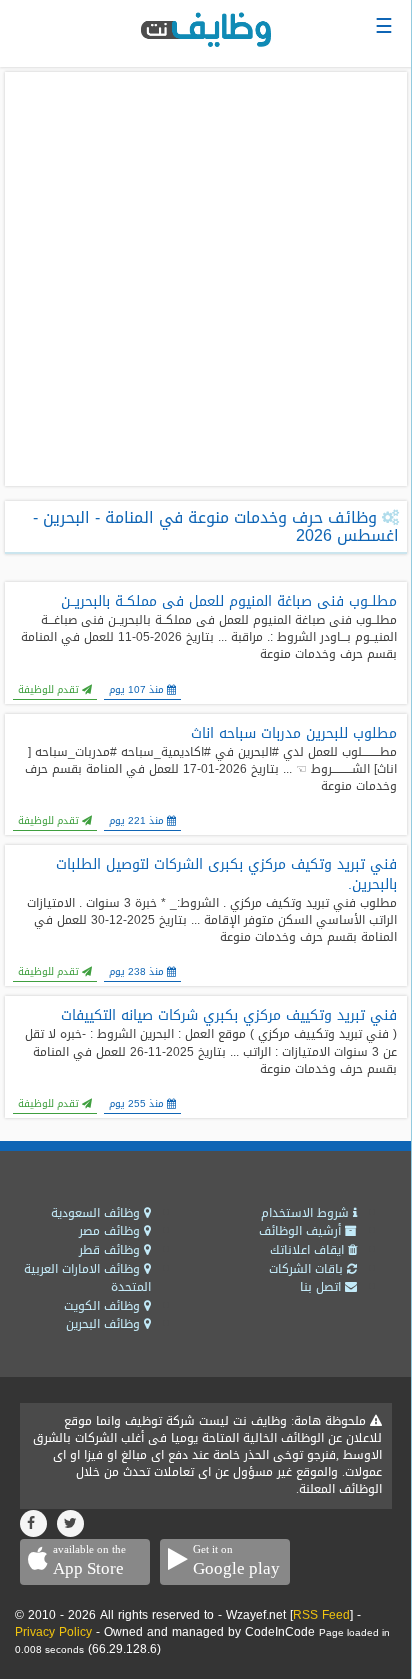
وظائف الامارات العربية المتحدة (87, 1278)
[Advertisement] (206, 279)
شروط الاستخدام (307, 1213)
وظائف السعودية (97, 1213)
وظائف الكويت (104, 1306)
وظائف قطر (111, 1250)
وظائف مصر (111, 1231)
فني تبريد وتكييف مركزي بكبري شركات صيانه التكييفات (229, 1016)
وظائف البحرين (105, 1324)
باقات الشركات (308, 1269)
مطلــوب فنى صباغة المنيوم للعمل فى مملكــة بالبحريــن (229, 602)
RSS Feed (321, 1615)
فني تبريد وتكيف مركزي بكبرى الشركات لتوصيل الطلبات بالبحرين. (226, 875)
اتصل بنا (322, 1287)
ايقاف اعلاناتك (309, 1250)
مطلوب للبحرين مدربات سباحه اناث (294, 734)
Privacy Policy (53, 1632)
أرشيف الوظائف (302, 1231)
